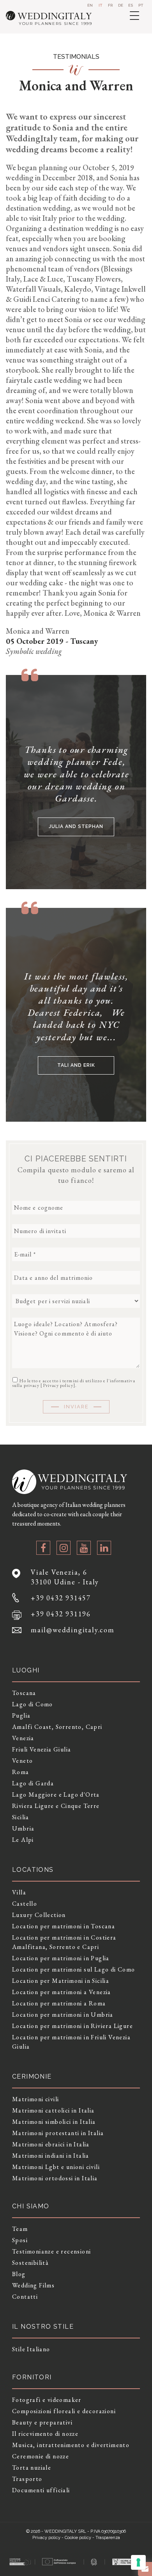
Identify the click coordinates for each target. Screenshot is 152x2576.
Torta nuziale (32, 2468)
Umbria (23, 1828)
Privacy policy (58, 1385)
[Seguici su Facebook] (43, 1548)
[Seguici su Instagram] (64, 1548)
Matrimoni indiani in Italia (51, 2156)
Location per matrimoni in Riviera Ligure (72, 2026)
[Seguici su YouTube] (84, 1548)
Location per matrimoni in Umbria (63, 2015)
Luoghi (26, 1670)
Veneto (22, 1761)
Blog (19, 2274)
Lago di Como (33, 1704)
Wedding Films (33, 2285)
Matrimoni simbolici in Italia (54, 2122)
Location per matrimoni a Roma (59, 2003)
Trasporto (27, 2479)
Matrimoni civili (35, 2099)
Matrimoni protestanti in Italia (58, 2133)
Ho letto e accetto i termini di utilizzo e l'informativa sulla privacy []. (74, 1383)
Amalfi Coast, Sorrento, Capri (57, 1727)
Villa (19, 1892)
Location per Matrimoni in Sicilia (61, 1981)
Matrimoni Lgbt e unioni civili (56, 2167)
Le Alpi (23, 1840)
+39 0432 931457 (61, 1598)
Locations (33, 1870)
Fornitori (32, 2377)
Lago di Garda (33, 1783)
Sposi (20, 2240)
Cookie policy (78, 2538)
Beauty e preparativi (42, 2422)
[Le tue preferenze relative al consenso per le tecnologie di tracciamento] (138, 2562)
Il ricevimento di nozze (45, 2434)
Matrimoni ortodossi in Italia (55, 2178)
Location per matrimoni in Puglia (61, 1958)
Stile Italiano (31, 2349)
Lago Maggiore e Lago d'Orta (56, 1795)
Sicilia (21, 1817)
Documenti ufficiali (41, 2490)
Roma (21, 1772)
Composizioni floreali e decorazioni (64, 2411)
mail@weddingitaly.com (73, 1630)
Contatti (25, 2297)
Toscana (24, 1693)
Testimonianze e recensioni (51, 2251)
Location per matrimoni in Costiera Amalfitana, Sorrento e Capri (64, 1942)
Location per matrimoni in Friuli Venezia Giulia (71, 2042)
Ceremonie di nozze (41, 2456)
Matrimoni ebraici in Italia (51, 2144)
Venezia (23, 1738)
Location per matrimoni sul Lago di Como (74, 1969)
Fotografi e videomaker (47, 2400)
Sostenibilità (30, 2263)
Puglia (21, 1715)
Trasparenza (108, 2538)
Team (20, 2229)
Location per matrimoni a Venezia (62, 1992)
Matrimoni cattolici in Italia (53, 2110)
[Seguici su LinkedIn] (104, 1548)
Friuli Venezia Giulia (42, 1749)
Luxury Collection (39, 1915)
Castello (25, 1904)
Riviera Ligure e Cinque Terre (56, 1806)
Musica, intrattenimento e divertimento (71, 2445)
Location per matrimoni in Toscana (64, 1926)
